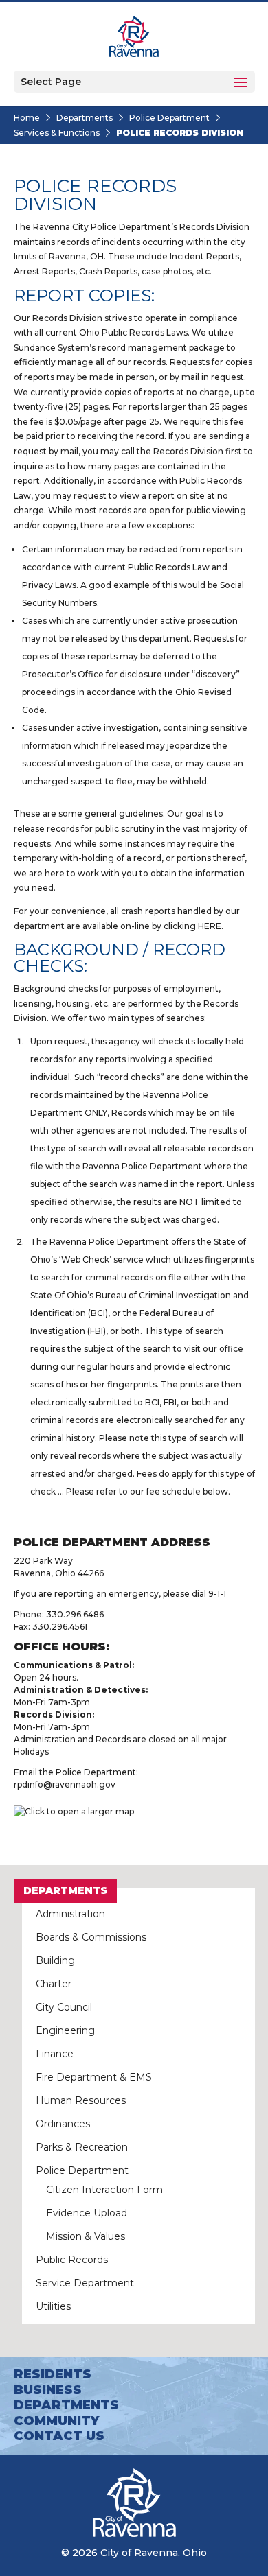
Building (55, 1960)
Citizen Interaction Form (104, 2190)
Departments (85, 118)
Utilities (53, 2306)
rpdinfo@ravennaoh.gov (65, 1784)
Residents (53, 2374)
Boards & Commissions (91, 1937)
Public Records (72, 2260)
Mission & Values (86, 2236)
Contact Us (59, 2436)
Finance (55, 2054)
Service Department (85, 2283)
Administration (70, 1914)
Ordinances (63, 2124)
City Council (64, 2007)
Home (27, 118)
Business (48, 2390)
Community (56, 2421)
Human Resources (81, 2100)
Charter (54, 1984)
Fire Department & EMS (94, 2077)
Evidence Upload (87, 2213)
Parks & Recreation (82, 2147)
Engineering (65, 2030)
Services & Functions (57, 133)
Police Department (169, 118)
